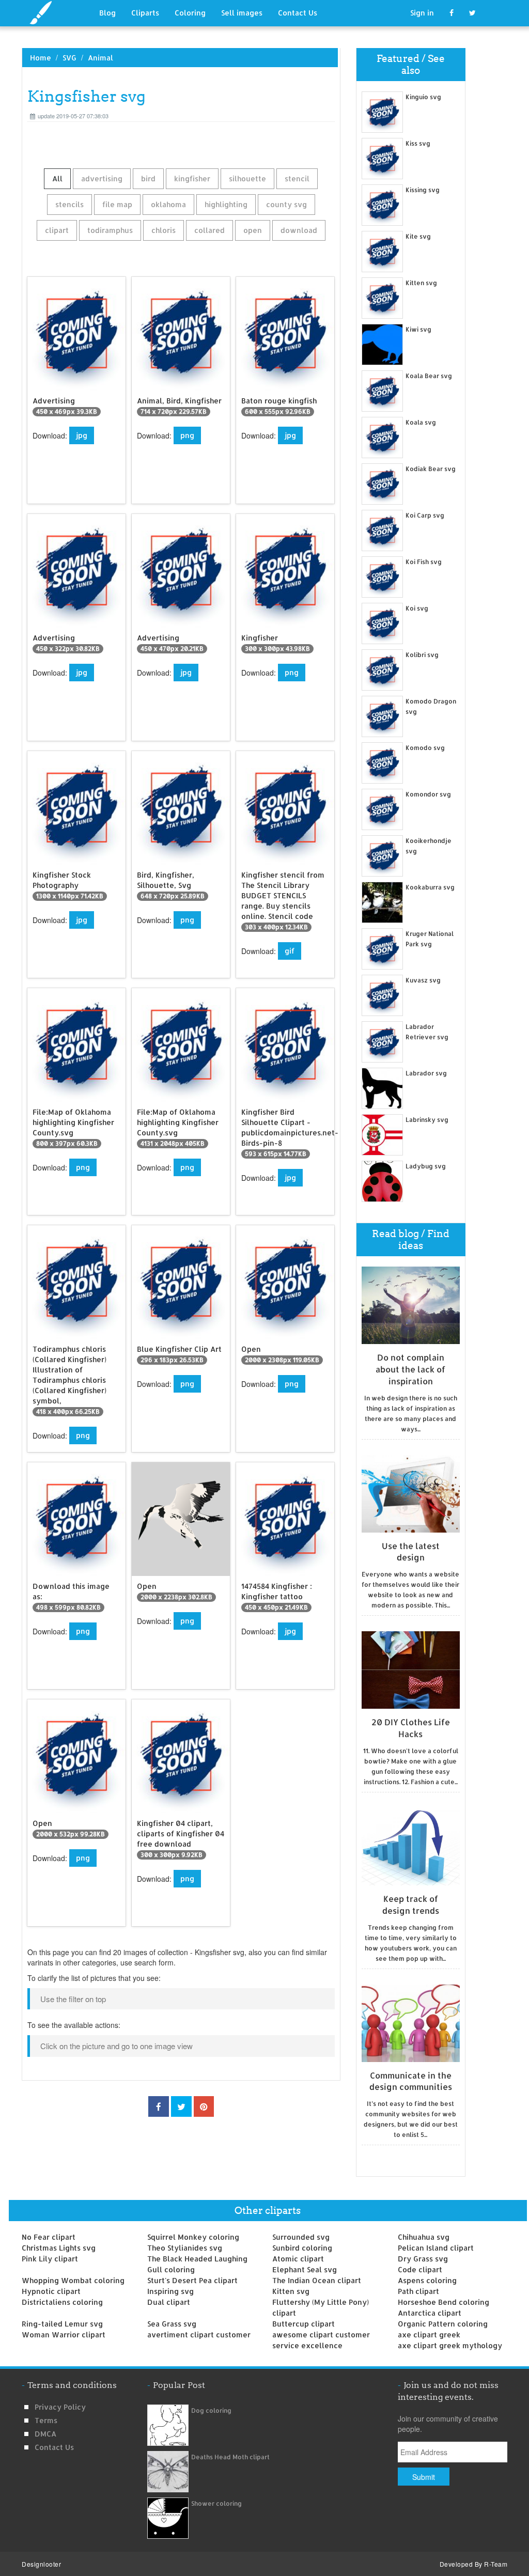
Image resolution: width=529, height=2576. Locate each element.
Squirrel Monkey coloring (193, 2237)
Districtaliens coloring (62, 2302)
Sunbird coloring (302, 2248)
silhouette (247, 178)
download (299, 230)
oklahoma (168, 204)
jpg (82, 435)
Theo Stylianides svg (185, 2248)
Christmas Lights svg (59, 2248)
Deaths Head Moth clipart (230, 2457)
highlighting (226, 204)
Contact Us (298, 13)
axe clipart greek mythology (450, 2345)
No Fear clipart (49, 2237)
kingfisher (192, 178)
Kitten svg (291, 2291)
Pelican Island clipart (436, 2248)
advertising (102, 178)
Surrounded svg (301, 2237)
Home (41, 58)
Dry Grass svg (423, 2259)
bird (148, 178)
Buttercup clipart (304, 2324)
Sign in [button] (422, 13)
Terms (46, 2420)
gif (290, 951)
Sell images (242, 13)
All (57, 178)
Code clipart (420, 2269)
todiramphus (110, 230)
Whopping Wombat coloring (73, 2280)
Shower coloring (216, 2503)
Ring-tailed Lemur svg (62, 2324)
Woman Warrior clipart (64, 2335)
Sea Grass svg (172, 2324)
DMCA (45, 2434)
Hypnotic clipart (51, 2291)
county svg (286, 204)
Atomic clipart (298, 2259)
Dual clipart (169, 2302)
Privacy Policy (60, 2407)
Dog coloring (211, 2410)
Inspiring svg (170, 2291)
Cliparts (145, 13)
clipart (57, 230)
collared (209, 230)
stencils (69, 204)
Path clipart (418, 2291)
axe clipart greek (429, 2335)
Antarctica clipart (430, 2313)
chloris (164, 230)
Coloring (190, 13)
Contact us (54, 2447)
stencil (297, 178)
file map (117, 204)
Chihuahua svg (424, 2237)
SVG (69, 58)
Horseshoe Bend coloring (444, 2302)
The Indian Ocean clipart (317, 2280)
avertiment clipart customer (199, 2335)
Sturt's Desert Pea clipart (192, 2280)
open (253, 230)
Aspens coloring (427, 2280)
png (187, 435)
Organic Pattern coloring (443, 2324)
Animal (100, 58)
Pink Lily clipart (50, 2259)
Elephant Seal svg (305, 2269)
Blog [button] (107, 13)
